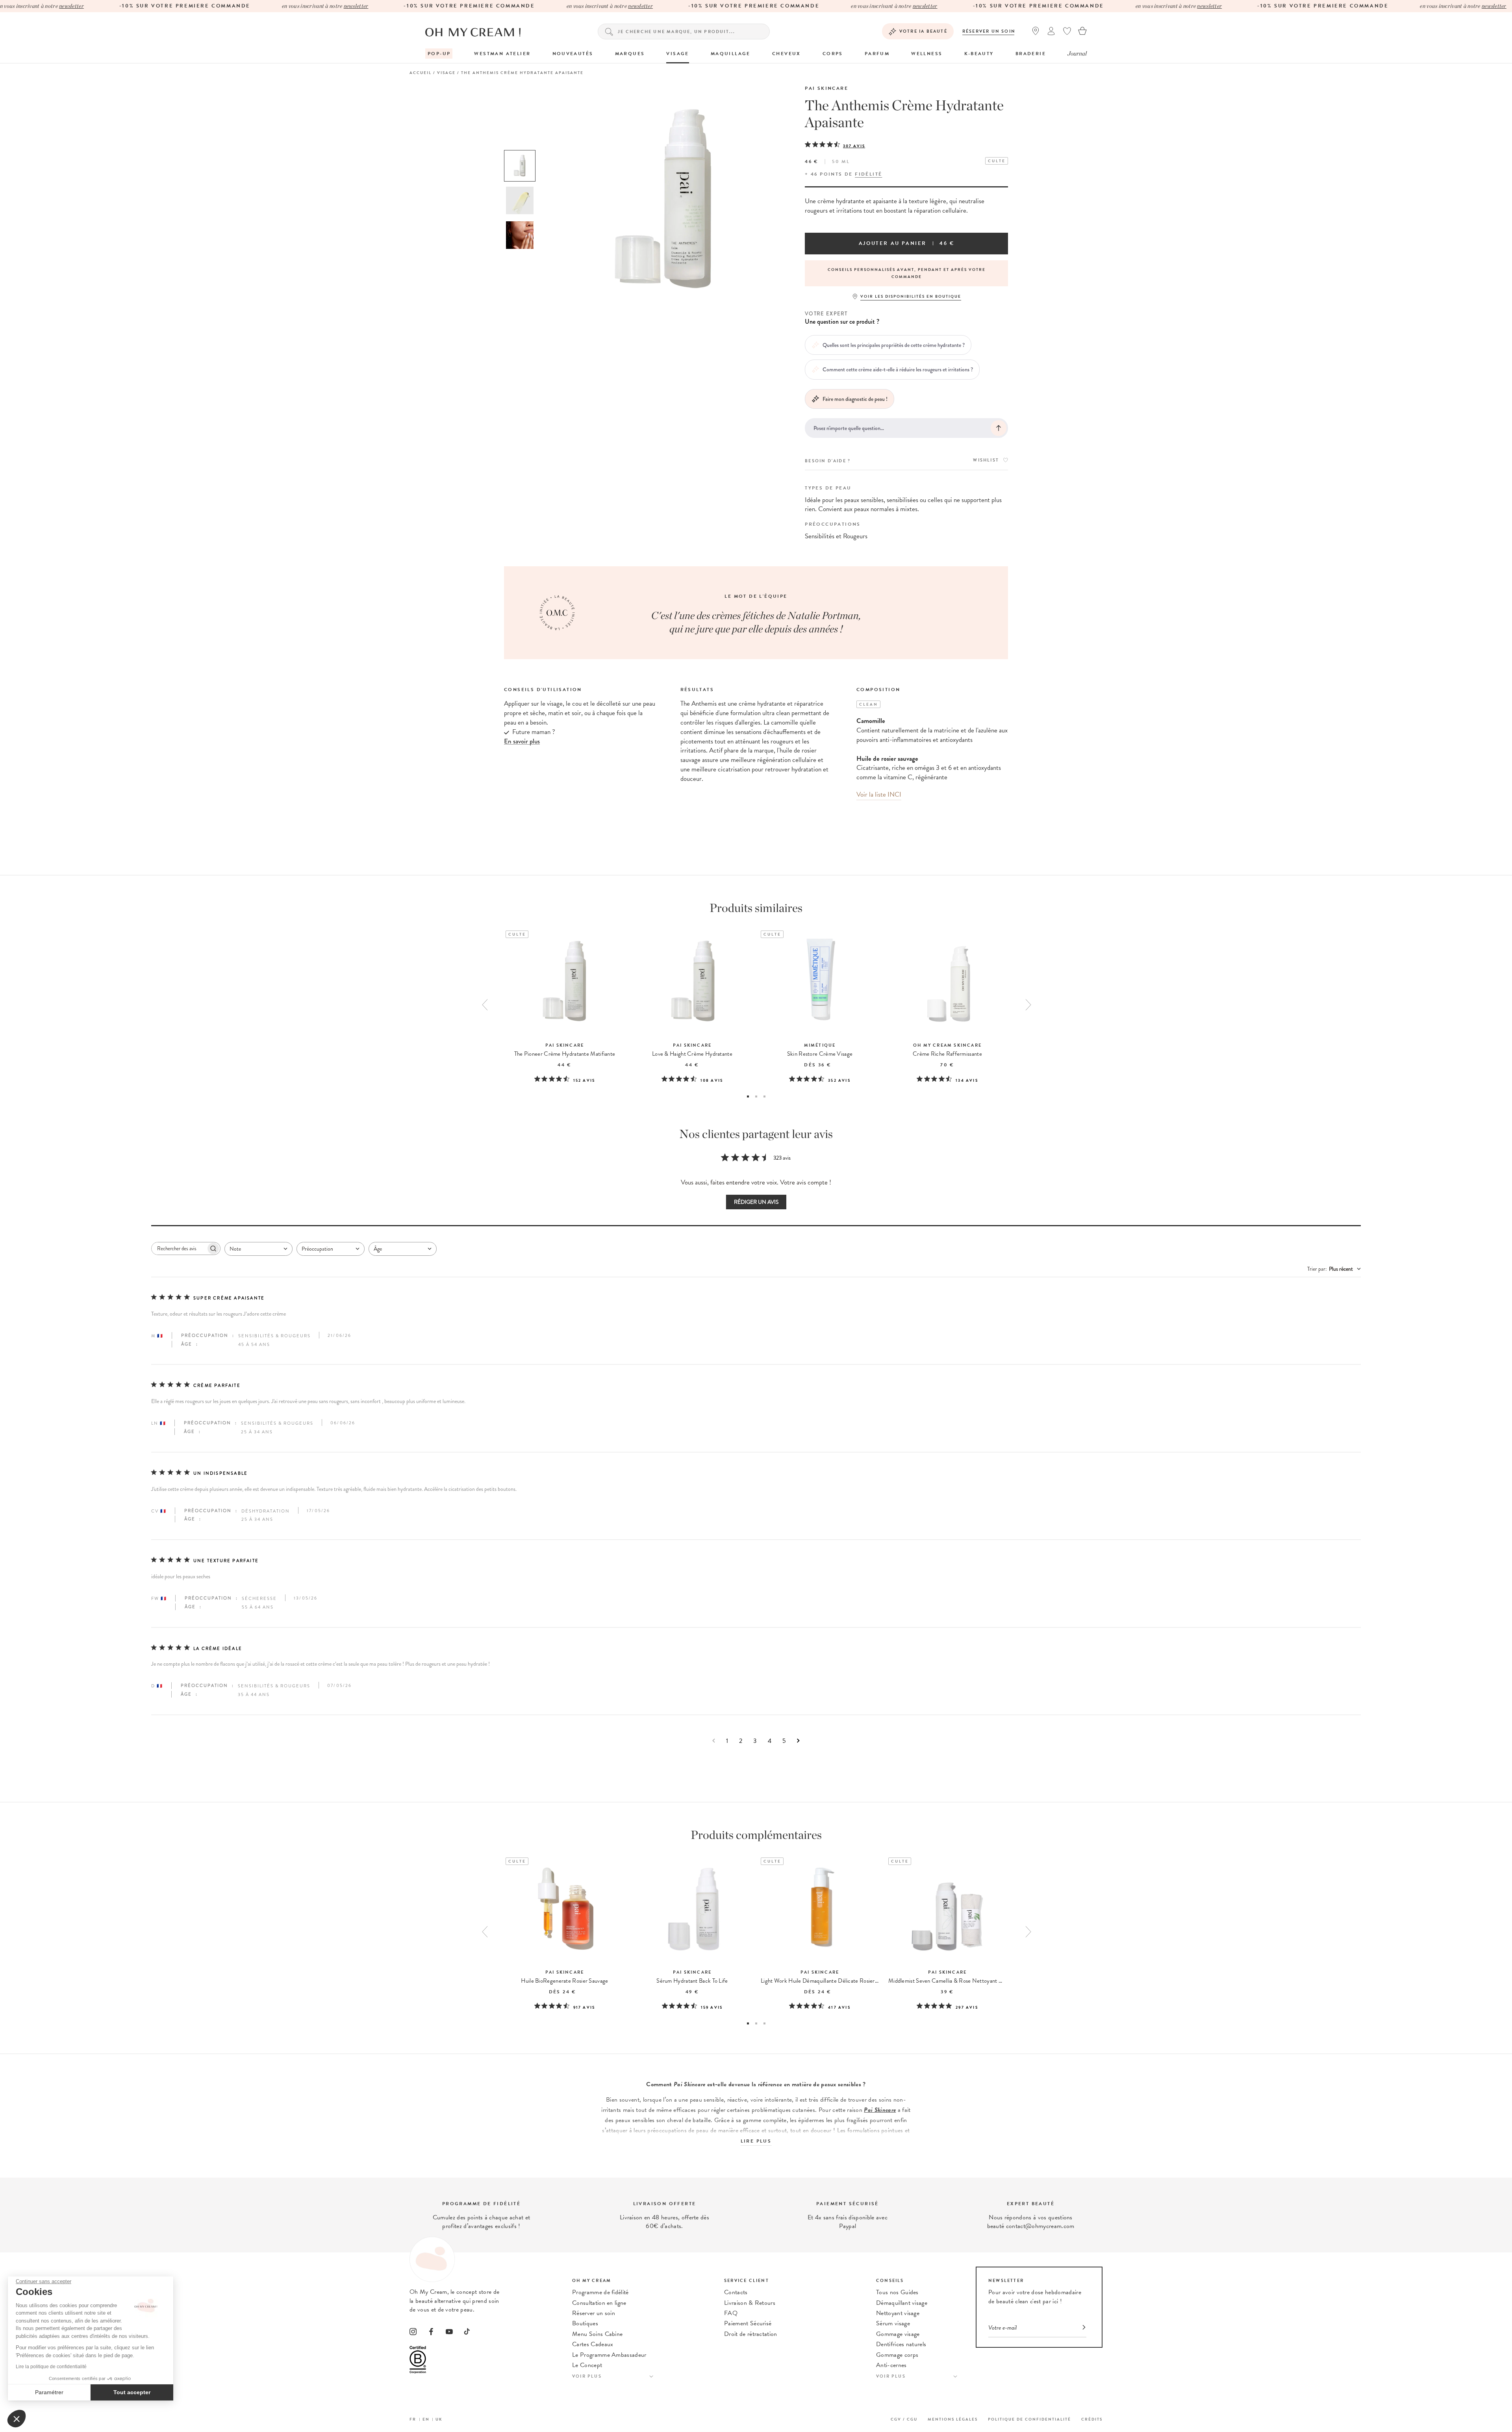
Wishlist (986, 460)
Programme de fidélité (600, 2292)
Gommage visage (898, 2334)
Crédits (1092, 2419)
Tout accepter (132, 2392)
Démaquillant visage (902, 2303)
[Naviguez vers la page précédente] (714, 1741)
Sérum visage (893, 2323)
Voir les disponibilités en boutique (911, 296)
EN (426, 2419)
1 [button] (748, 1096)
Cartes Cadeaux (593, 2344)
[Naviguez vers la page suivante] (798, 1741)
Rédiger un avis (756, 1202)
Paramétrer (49, 2392)
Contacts (736, 2292)
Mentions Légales (953, 2419)
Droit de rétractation (751, 2334)
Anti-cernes (891, 2365)
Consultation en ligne (599, 2303)
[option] (520, 166)
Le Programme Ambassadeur (609, 2355)
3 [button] (764, 1096)
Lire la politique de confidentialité (51, 2367)
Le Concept (587, 2365)
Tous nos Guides (897, 2292)
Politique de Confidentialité (1029, 2419)
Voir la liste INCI (879, 794)
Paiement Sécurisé (748, 2323)
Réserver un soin (989, 31)
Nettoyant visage (898, 2313)
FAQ (731, 2313)
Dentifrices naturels (901, 2344)
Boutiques (585, 2323)
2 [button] (756, 1096)
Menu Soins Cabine (597, 2334)
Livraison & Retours (750, 2303)
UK (439, 2419)
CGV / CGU (904, 2419)
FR (413, 2419)
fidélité (868, 174)
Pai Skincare (826, 88)
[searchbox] (179, 1248)
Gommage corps (897, 2355)
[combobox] (258, 1249)
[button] (17, 2419)
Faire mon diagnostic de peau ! (855, 399)
